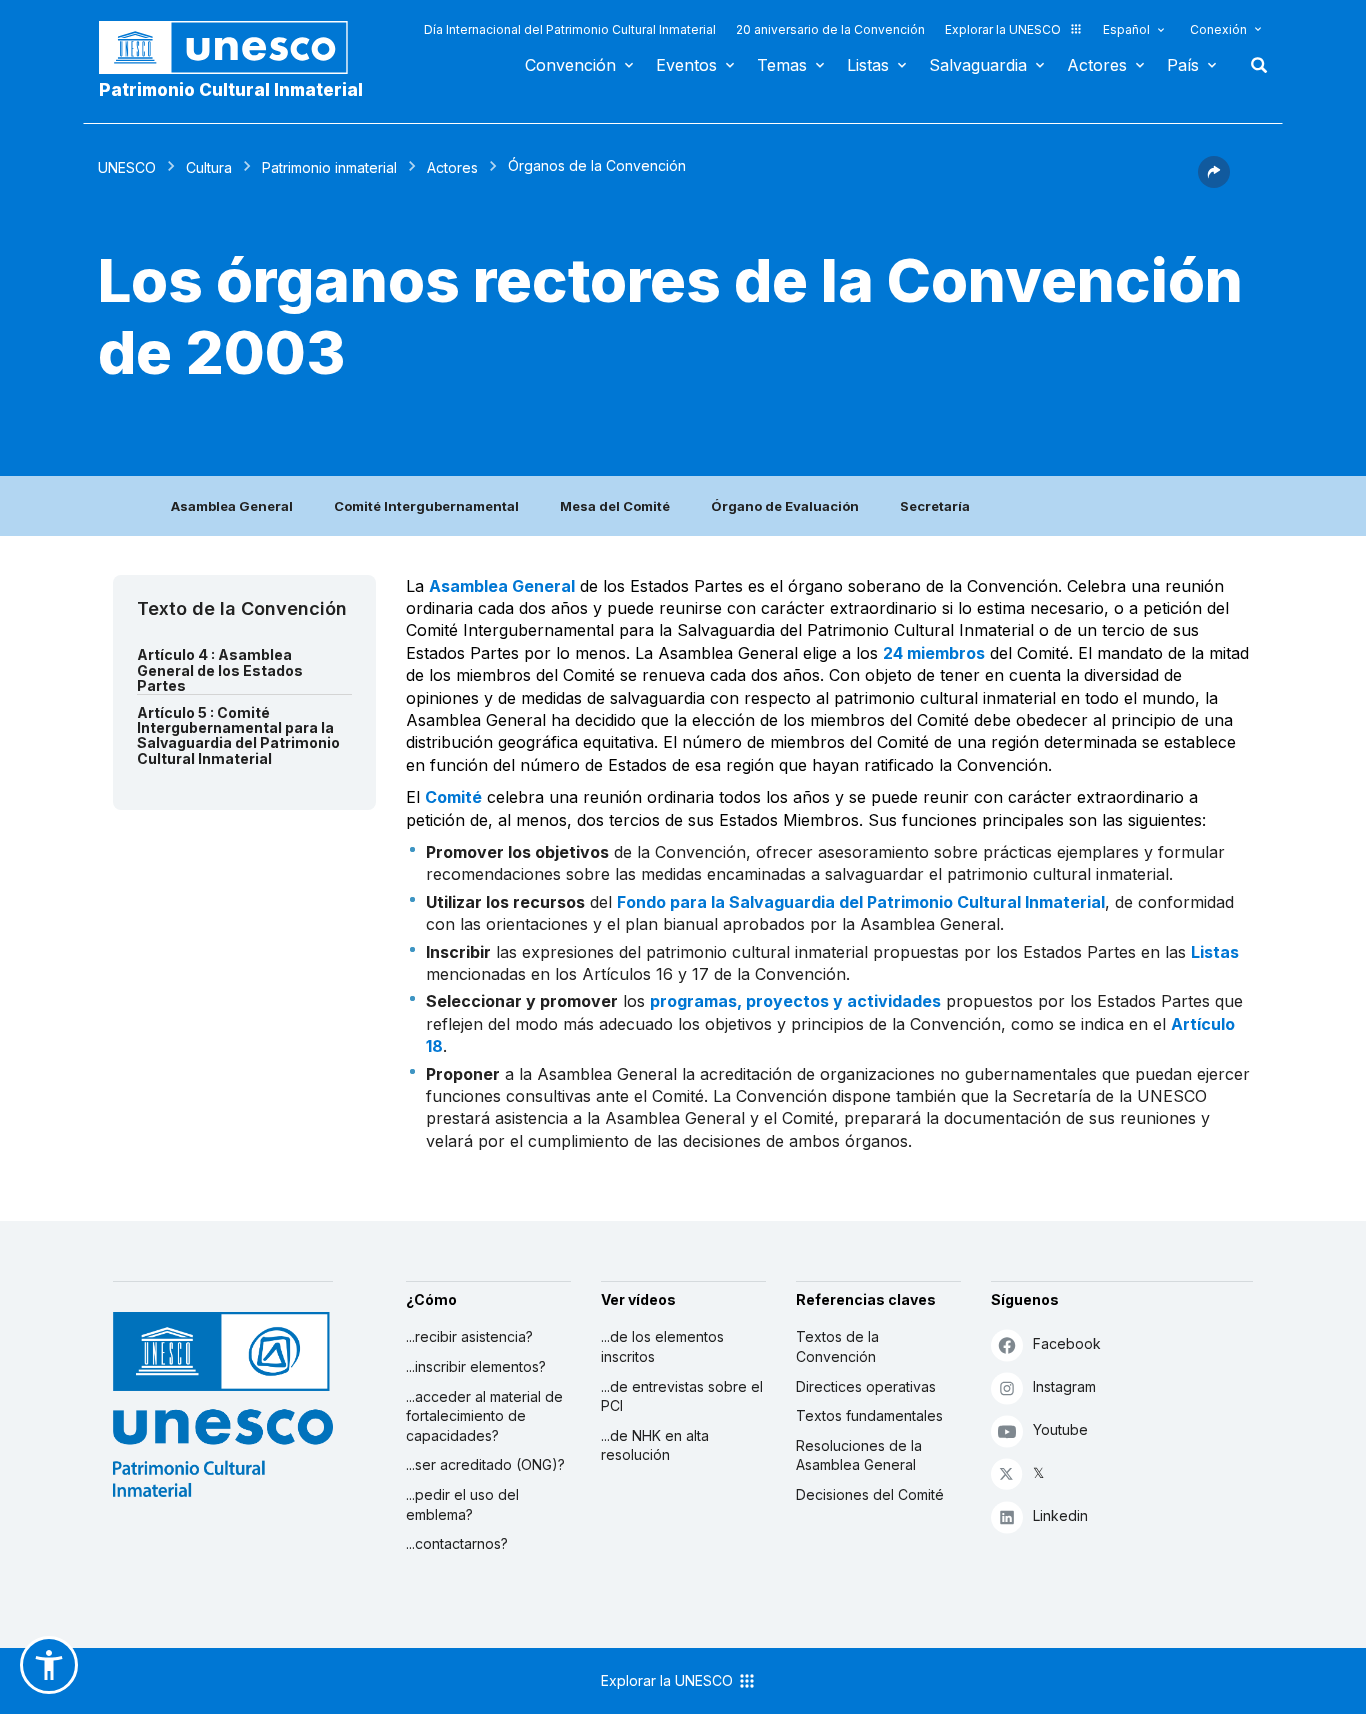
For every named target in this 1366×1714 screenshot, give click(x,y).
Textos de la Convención (837, 1346)
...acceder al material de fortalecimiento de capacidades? (484, 1416)
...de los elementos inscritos (662, 1346)
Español (1126, 29)
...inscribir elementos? (476, 1366)
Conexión (1218, 29)
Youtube (1060, 1429)
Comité (453, 797)
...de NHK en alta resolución (655, 1445)
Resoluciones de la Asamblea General (859, 1455)
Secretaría (935, 506)
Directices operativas (866, 1386)
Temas (782, 65)
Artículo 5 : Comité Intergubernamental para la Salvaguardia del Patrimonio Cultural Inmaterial (238, 735)
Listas (868, 65)
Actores (1097, 65)
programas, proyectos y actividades (795, 1001)
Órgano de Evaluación (785, 506)
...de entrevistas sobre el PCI (682, 1396)
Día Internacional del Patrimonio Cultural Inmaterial (570, 29)
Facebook (1067, 1343)
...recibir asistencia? (469, 1336)
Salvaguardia (978, 65)
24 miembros (934, 653)
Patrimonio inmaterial (329, 167)
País (1183, 65)
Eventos (686, 65)
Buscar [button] (1253, 65)
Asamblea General (232, 506)
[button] (1214, 182)
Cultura (209, 167)
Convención (570, 65)
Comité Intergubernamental (426, 506)
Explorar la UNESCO (1003, 29)
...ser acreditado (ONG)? (485, 1464)
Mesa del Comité (615, 506)
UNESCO (127, 167)
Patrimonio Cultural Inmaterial (231, 90)
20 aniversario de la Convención (830, 29)
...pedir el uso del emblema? (462, 1504)
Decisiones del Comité (870, 1494)
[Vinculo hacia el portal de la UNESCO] (234, 47)
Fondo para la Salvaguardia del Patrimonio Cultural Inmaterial (861, 902)
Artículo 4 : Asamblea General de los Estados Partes (220, 670)
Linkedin (1060, 1515)
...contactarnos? (457, 1543)
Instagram (1064, 1386)
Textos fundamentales (869, 1415)
